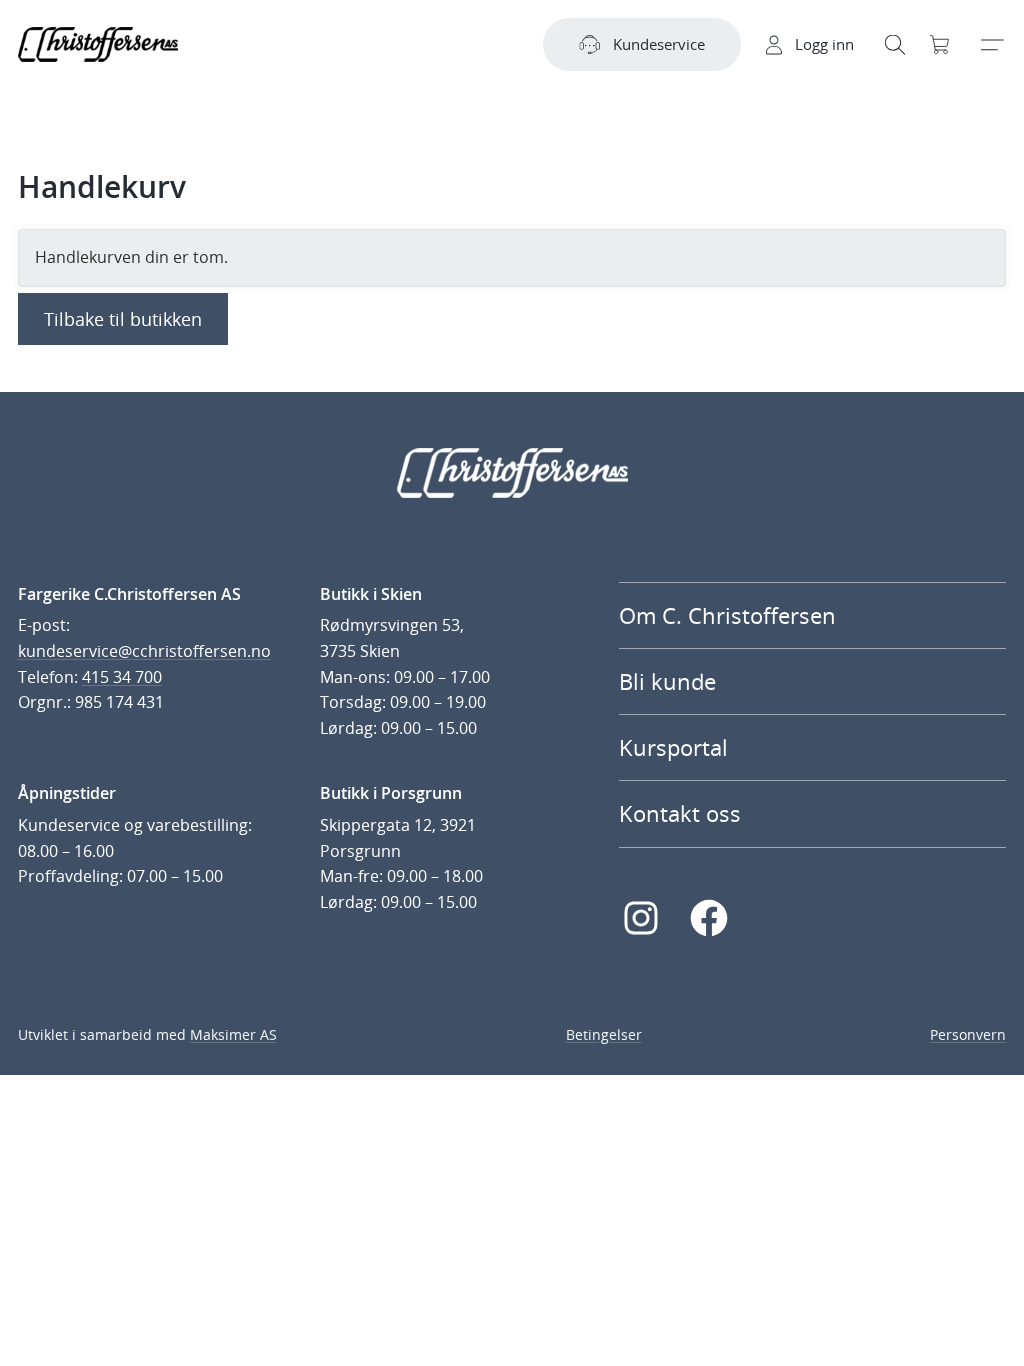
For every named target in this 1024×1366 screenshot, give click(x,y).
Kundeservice (659, 44)
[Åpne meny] (991, 45)
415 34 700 (122, 677)
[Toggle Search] (895, 45)
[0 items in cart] (941, 45)
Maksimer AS (233, 1034)
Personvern (968, 1034)
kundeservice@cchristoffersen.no (144, 651)
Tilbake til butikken (123, 319)
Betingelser (604, 1034)
